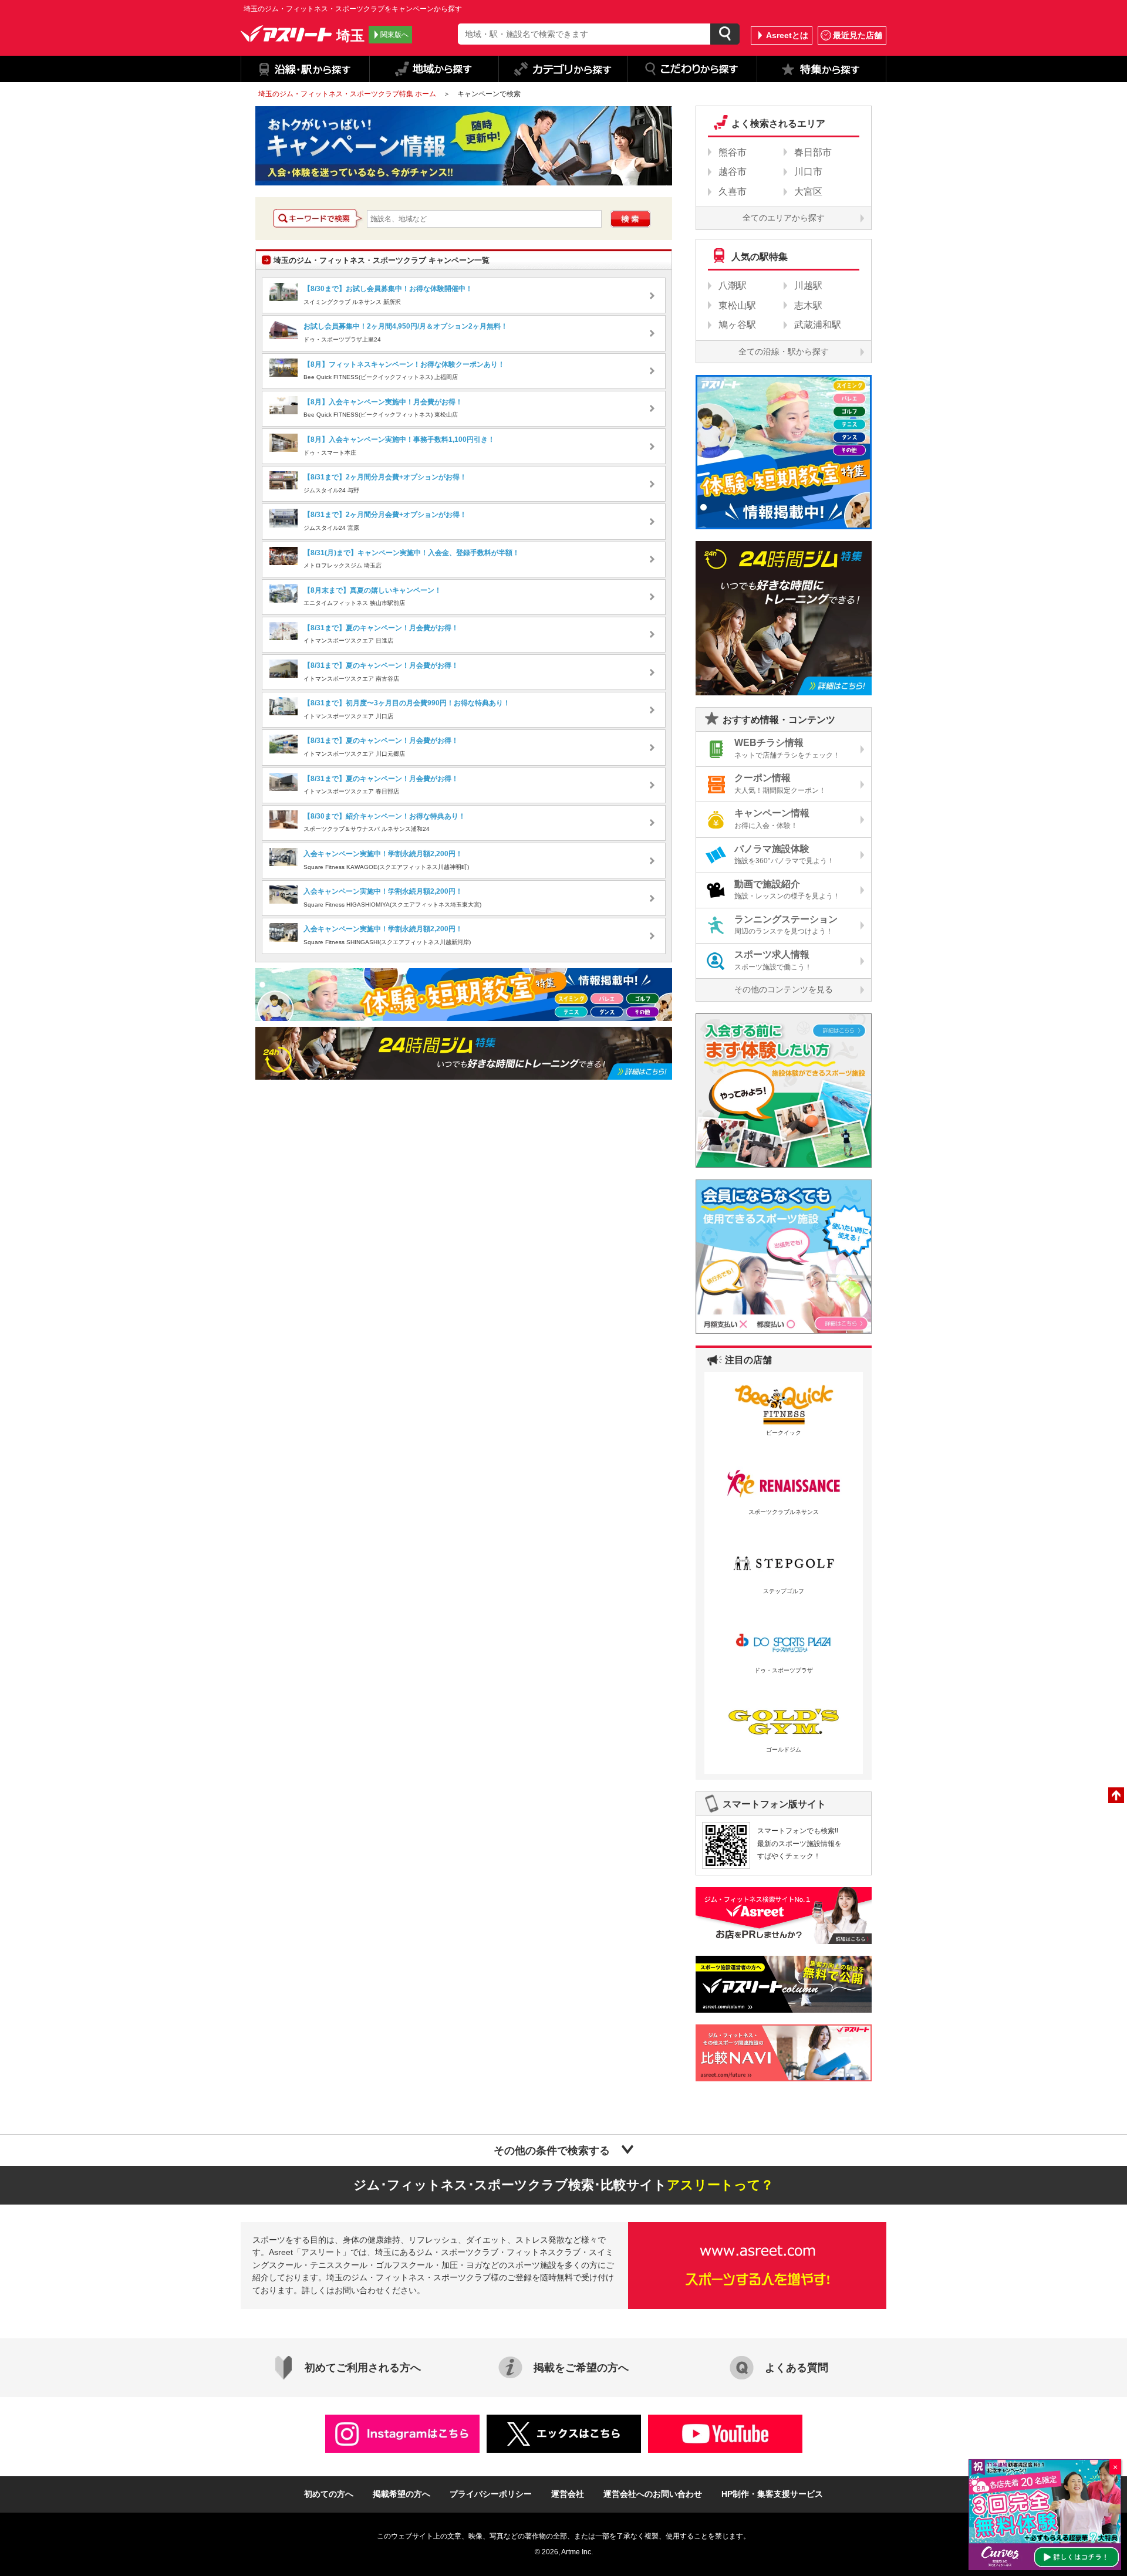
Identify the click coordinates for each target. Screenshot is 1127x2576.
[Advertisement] (354, 1185)
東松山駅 (737, 305)
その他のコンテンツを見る (784, 989)
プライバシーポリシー (491, 2494)
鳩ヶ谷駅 (737, 325)
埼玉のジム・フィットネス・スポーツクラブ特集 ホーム (347, 94)
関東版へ (394, 35)
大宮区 (808, 192)
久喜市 (733, 192)
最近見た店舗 (858, 35)
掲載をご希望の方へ (581, 2368)
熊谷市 (733, 152)
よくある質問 (797, 2368)
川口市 (808, 172)
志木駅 (808, 305)
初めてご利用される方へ (363, 2368)
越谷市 (733, 172)
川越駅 (808, 285)
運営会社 (568, 2494)
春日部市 (813, 152)
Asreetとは (787, 35)
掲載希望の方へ (401, 2494)
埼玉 (350, 35)
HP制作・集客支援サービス (772, 2494)
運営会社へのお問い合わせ (653, 2494)
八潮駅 (733, 285)
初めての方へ (329, 2494)
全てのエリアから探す (784, 218)
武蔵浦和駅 (818, 325)
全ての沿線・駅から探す (784, 351)
